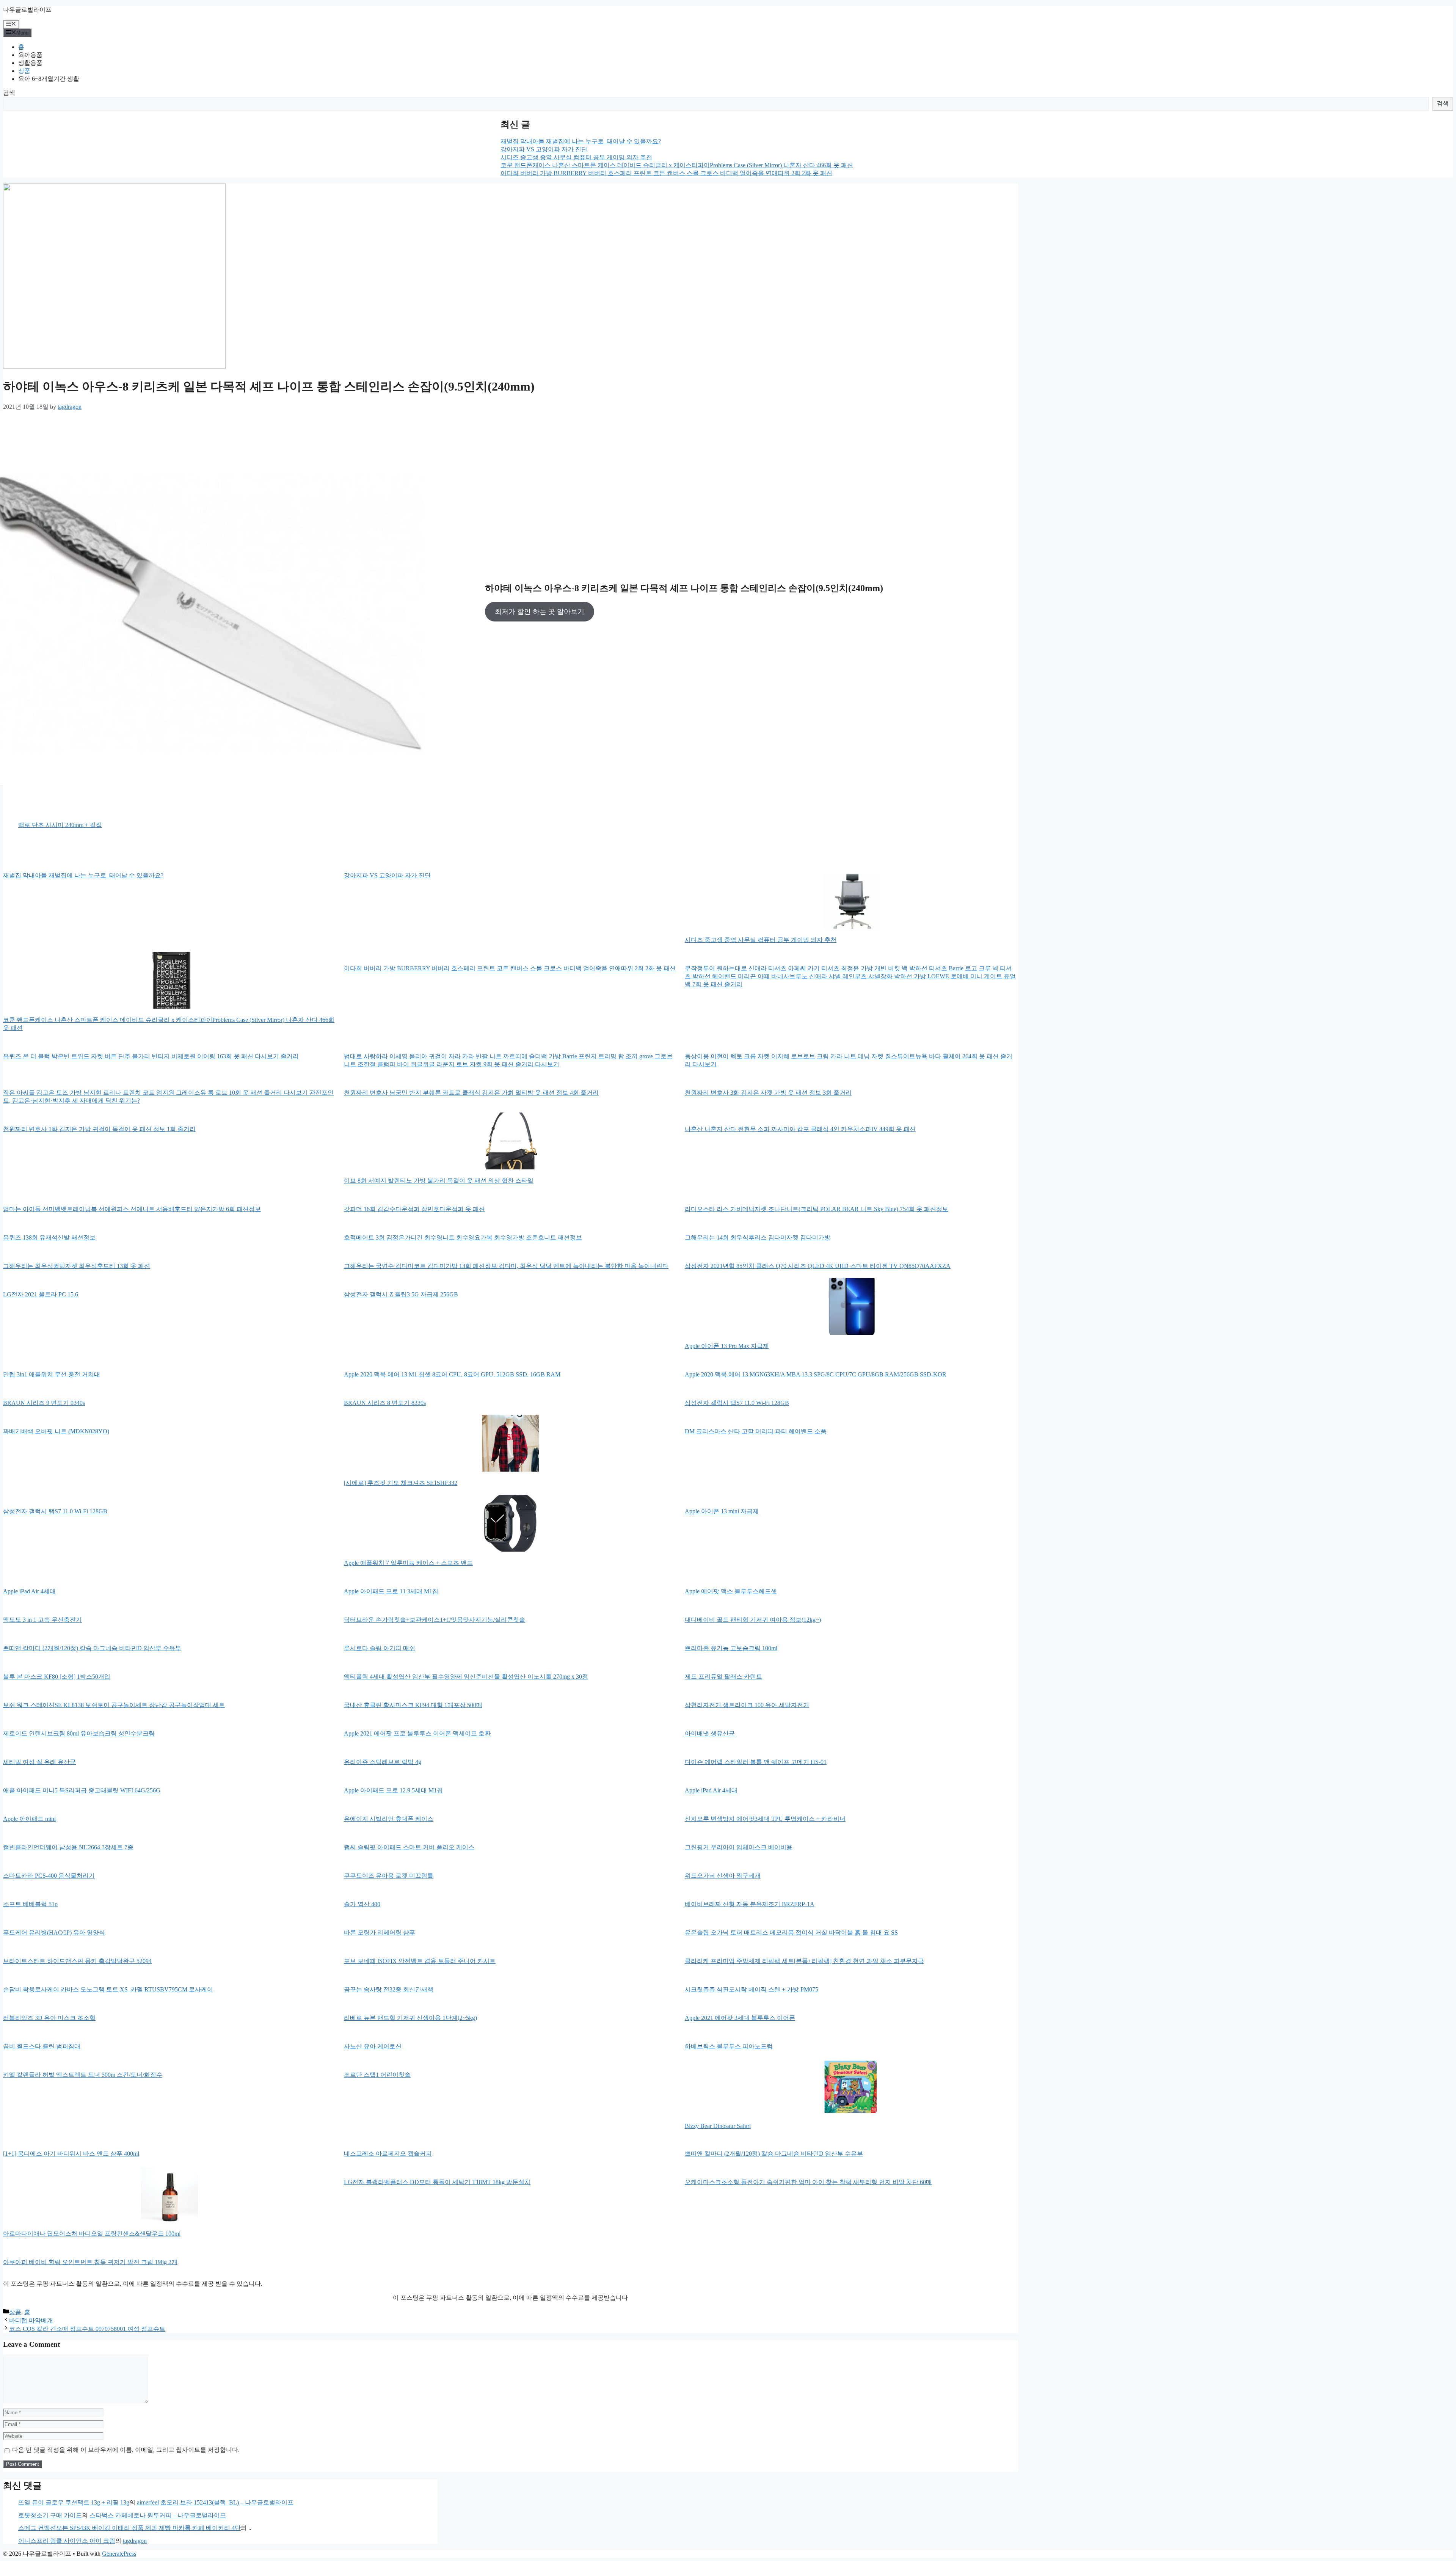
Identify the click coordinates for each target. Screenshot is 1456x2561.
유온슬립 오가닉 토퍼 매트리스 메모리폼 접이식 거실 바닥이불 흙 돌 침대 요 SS (791, 1933)
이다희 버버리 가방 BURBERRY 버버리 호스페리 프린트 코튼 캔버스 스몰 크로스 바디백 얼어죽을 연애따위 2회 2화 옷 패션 (666, 173)
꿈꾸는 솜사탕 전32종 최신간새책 (389, 1989)
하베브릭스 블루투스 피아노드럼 (729, 2046)
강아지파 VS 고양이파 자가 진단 (544, 149)
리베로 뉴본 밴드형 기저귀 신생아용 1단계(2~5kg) (410, 2018)
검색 (9, 93)
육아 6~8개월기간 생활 (49, 79)
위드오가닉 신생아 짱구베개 (723, 1876)
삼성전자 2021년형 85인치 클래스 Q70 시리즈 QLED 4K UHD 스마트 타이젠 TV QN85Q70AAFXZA (818, 1266)
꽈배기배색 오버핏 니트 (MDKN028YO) (56, 1431)
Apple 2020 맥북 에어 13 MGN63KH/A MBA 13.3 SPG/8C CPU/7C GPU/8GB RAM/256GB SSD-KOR (816, 1374)
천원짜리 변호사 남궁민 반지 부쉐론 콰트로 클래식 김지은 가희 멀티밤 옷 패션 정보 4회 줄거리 (471, 1093)
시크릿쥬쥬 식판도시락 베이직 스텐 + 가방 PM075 (752, 1989)
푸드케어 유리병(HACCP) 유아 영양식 (54, 1933)
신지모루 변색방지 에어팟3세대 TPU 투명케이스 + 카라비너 (765, 1819)
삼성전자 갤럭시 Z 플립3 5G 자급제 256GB (401, 1294)
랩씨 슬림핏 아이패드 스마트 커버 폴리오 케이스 (409, 1847)
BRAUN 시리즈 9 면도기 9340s (44, 1403)
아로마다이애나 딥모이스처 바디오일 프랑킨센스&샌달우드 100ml (92, 2234)
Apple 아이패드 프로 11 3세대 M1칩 (391, 1591)
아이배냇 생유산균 (710, 1733)
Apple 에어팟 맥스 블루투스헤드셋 (731, 1591)
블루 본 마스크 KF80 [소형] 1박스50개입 (57, 1677)
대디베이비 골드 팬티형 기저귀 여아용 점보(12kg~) (753, 1620)
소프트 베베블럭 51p (30, 1904)
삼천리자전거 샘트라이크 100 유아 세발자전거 (747, 1705)
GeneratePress (119, 2554)
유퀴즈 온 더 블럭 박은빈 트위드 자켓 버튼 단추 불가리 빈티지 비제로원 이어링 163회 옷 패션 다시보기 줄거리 (151, 1056)
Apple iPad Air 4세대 (29, 1591)
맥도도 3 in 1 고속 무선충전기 (42, 1620)
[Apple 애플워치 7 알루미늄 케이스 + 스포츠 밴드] (510, 1524)
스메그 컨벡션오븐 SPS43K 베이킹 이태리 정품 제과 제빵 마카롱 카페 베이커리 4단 (129, 2528)
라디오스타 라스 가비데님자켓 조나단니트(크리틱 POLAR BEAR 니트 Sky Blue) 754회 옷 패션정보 (817, 1209)
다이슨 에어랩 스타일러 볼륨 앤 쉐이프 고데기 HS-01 (756, 1762)
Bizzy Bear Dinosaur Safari (718, 2126)
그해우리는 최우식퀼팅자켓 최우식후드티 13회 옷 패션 (77, 1266)
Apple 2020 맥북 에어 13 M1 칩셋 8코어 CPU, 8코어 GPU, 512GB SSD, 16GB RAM (452, 1374)
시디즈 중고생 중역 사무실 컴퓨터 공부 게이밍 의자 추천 (576, 157)
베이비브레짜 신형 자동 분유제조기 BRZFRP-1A (750, 1904)
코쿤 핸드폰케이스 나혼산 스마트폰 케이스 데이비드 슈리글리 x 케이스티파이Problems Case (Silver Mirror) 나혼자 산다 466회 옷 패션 (677, 165)
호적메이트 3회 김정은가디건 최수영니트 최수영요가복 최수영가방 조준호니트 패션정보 (463, 1237)
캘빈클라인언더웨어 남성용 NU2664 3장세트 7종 (68, 1847)
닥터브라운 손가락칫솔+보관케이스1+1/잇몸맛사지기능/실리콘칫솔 (435, 1620)
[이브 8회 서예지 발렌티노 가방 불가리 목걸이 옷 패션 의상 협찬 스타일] (510, 1142)
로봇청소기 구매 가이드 (50, 2515)
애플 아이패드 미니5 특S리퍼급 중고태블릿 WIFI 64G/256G (82, 1790)
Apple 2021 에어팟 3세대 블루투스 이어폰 (740, 2018)
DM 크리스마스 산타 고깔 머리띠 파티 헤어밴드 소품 (756, 1431)
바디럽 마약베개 (31, 2320)
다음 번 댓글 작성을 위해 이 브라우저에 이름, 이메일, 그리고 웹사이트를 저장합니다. (126, 2450)
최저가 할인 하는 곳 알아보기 (540, 612)
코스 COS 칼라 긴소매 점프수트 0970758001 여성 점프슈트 (87, 2329)
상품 (24, 71)
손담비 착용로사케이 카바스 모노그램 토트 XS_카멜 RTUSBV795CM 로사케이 (108, 1989)
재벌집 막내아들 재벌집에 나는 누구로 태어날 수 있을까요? (581, 141)
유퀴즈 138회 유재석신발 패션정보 (49, 1237)
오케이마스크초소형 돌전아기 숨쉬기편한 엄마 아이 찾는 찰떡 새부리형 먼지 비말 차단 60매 (808, 2182)
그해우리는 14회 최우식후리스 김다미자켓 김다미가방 (758, 1237)
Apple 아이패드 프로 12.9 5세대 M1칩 (393, 1790)
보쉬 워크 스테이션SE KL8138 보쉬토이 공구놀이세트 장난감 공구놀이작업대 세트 (114, 1705)
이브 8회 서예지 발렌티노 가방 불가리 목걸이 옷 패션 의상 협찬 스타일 (439, 1181)
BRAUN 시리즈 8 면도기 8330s (385, 1403)
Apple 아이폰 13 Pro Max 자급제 (727, 1346)
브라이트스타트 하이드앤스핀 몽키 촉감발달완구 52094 (77, 1961)
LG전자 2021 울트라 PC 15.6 (41, 1294)
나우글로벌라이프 (27, 10)
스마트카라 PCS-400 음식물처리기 (49, 1876)
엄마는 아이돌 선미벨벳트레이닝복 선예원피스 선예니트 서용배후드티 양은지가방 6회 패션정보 (132, 1209)
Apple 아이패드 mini (29, 1819)
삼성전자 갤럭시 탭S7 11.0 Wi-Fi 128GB (737, 1403)
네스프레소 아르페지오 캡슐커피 (388, 2154)
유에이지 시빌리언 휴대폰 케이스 (389, 1819)
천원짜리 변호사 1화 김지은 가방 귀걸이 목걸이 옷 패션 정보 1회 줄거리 (99, 1129)
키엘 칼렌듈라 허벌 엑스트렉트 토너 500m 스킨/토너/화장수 (83, 2075)
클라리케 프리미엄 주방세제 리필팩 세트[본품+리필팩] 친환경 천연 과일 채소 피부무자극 (804, 1961)
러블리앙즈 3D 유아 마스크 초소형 (49, 2018)
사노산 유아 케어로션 (373, 2046)
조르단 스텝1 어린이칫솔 (377, 2075)
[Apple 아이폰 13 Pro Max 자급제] (851, 1307)
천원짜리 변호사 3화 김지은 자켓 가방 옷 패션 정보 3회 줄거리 (768, 1093)
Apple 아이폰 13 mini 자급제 (722, 1511)
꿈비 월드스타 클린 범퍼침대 (42, 2046)
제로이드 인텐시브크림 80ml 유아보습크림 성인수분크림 (79, 1733)
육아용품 (30, 55)
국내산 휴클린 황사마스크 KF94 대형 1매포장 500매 (413, 1705)
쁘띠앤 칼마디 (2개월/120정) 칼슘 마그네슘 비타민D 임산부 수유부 (92, 1648)
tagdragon (135, 2541)
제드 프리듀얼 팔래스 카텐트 (723, 1677)
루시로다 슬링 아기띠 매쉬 (380, 1648)
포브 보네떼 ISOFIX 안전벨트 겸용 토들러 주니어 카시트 (420, 1961)
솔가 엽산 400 (362, 1904)
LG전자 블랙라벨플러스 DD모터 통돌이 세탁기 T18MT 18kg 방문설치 (437, 2182)
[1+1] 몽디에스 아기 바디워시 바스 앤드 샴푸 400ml (71, 2154)
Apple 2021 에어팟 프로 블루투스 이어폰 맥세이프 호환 (417, 1733)
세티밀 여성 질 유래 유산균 (39, 1762)
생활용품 (30, 63)
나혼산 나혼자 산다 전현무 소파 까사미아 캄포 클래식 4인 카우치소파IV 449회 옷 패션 (800, 1129)
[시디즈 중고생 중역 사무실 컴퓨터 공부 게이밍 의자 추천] (851, 901)
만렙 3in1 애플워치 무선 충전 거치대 (52, 1374)
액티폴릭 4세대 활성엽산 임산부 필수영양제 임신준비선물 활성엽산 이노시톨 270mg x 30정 (466, 1677)
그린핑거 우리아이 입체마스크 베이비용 (739, 1847)
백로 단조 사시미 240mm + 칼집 (60, 825)
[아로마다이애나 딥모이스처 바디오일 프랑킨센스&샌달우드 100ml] (169, 2195)
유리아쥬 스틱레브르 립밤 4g (383, 1762)
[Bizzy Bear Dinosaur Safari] (851, 2087)
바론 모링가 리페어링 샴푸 (380, 1933)
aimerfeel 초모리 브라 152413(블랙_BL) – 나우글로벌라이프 (215, 2502)
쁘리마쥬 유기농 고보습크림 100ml (731, 1648)
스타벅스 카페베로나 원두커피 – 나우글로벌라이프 (158, 2515)
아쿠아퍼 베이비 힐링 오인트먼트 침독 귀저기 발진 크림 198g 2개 (90, 2262)
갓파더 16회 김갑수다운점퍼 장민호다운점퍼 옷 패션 (414, 1209)
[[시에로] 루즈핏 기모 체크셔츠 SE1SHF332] (510, 1444)
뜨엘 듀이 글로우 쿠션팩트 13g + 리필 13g (74, 2502)
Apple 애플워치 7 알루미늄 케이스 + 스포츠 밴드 (408, 1563)
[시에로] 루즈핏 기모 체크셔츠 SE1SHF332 (401, 1483)
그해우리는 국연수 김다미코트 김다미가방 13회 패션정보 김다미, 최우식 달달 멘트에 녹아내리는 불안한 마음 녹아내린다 (506, 1266)
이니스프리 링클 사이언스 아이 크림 (67, 2541)
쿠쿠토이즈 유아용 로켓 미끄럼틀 (389, 1876)
